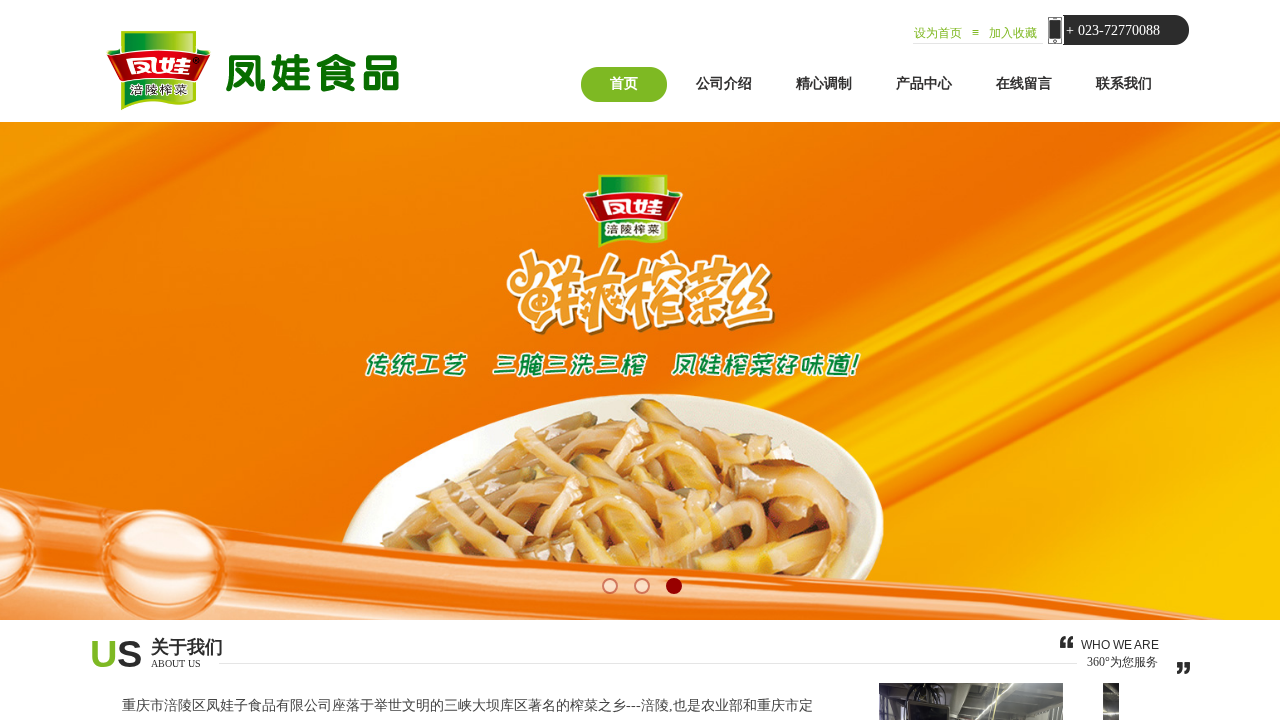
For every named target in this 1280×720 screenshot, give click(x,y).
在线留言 (1024, 83)
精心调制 (824, 83)
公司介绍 (724, 83)
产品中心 (924, 83)
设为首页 (938, 33)
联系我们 (1124, 83)
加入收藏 (1013, 33)
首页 (624, 83)
